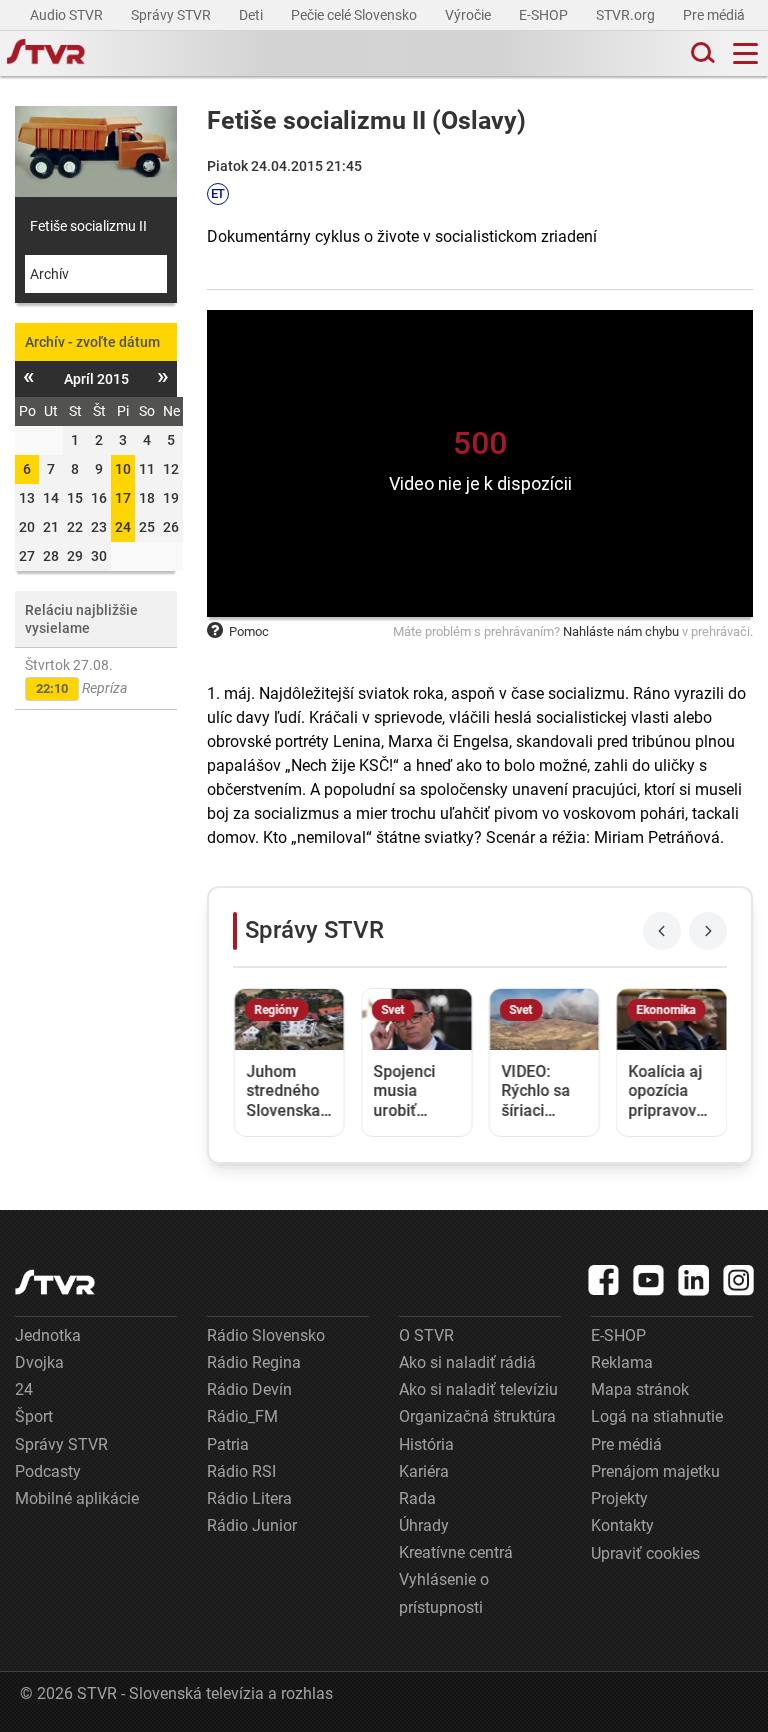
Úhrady (424, 1525)
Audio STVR (68, 15)
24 (123, 527)
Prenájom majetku (655, 1471)
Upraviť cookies (645, 1553)
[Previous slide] (662, 931)
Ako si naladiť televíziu (478, 1389)
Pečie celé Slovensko (355, 15)
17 (123, 498)
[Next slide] (708, 931)
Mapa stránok (640, 1389)
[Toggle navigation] (745, 53)
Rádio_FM (242, 1416)
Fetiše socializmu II (88, 226)
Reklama (622, 1362)
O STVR (426, 1335)
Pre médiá (715, 15)
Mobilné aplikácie (77, 1498)
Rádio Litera (249, 1498)
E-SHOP (545, 15)
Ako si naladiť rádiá (467, 1362)
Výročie (469, 15)
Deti (252, 15)
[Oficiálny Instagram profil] (739, 1280)
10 (123, 469)
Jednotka (48, 1335)
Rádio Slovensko (266, 1335)
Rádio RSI (241, 1471)
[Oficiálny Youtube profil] (649, 1280)
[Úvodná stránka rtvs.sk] (46, 54)
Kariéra (424, 1471)
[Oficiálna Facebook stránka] (604, 1280)
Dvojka (39, 1362)
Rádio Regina (254, 1362)
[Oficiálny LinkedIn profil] (694, 1280)
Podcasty (48, 1471)
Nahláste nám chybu (621, 631)
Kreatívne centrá (456, 1552)
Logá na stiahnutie (657, 1416)
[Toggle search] (701, 53)
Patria (228, 1444)
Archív (49, 274)
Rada (417, 1498)
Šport (34, 1416)
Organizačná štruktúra (477, 1416)
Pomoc (249, 631)
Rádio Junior (252, 1525)
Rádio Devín (249, 1389)
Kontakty (622, 1525)
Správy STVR (172, 15)
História (426, 1444)
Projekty (619, 1498)
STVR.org (627, 15)
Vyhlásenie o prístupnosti (444, 1593)
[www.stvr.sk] (55, 1282)
